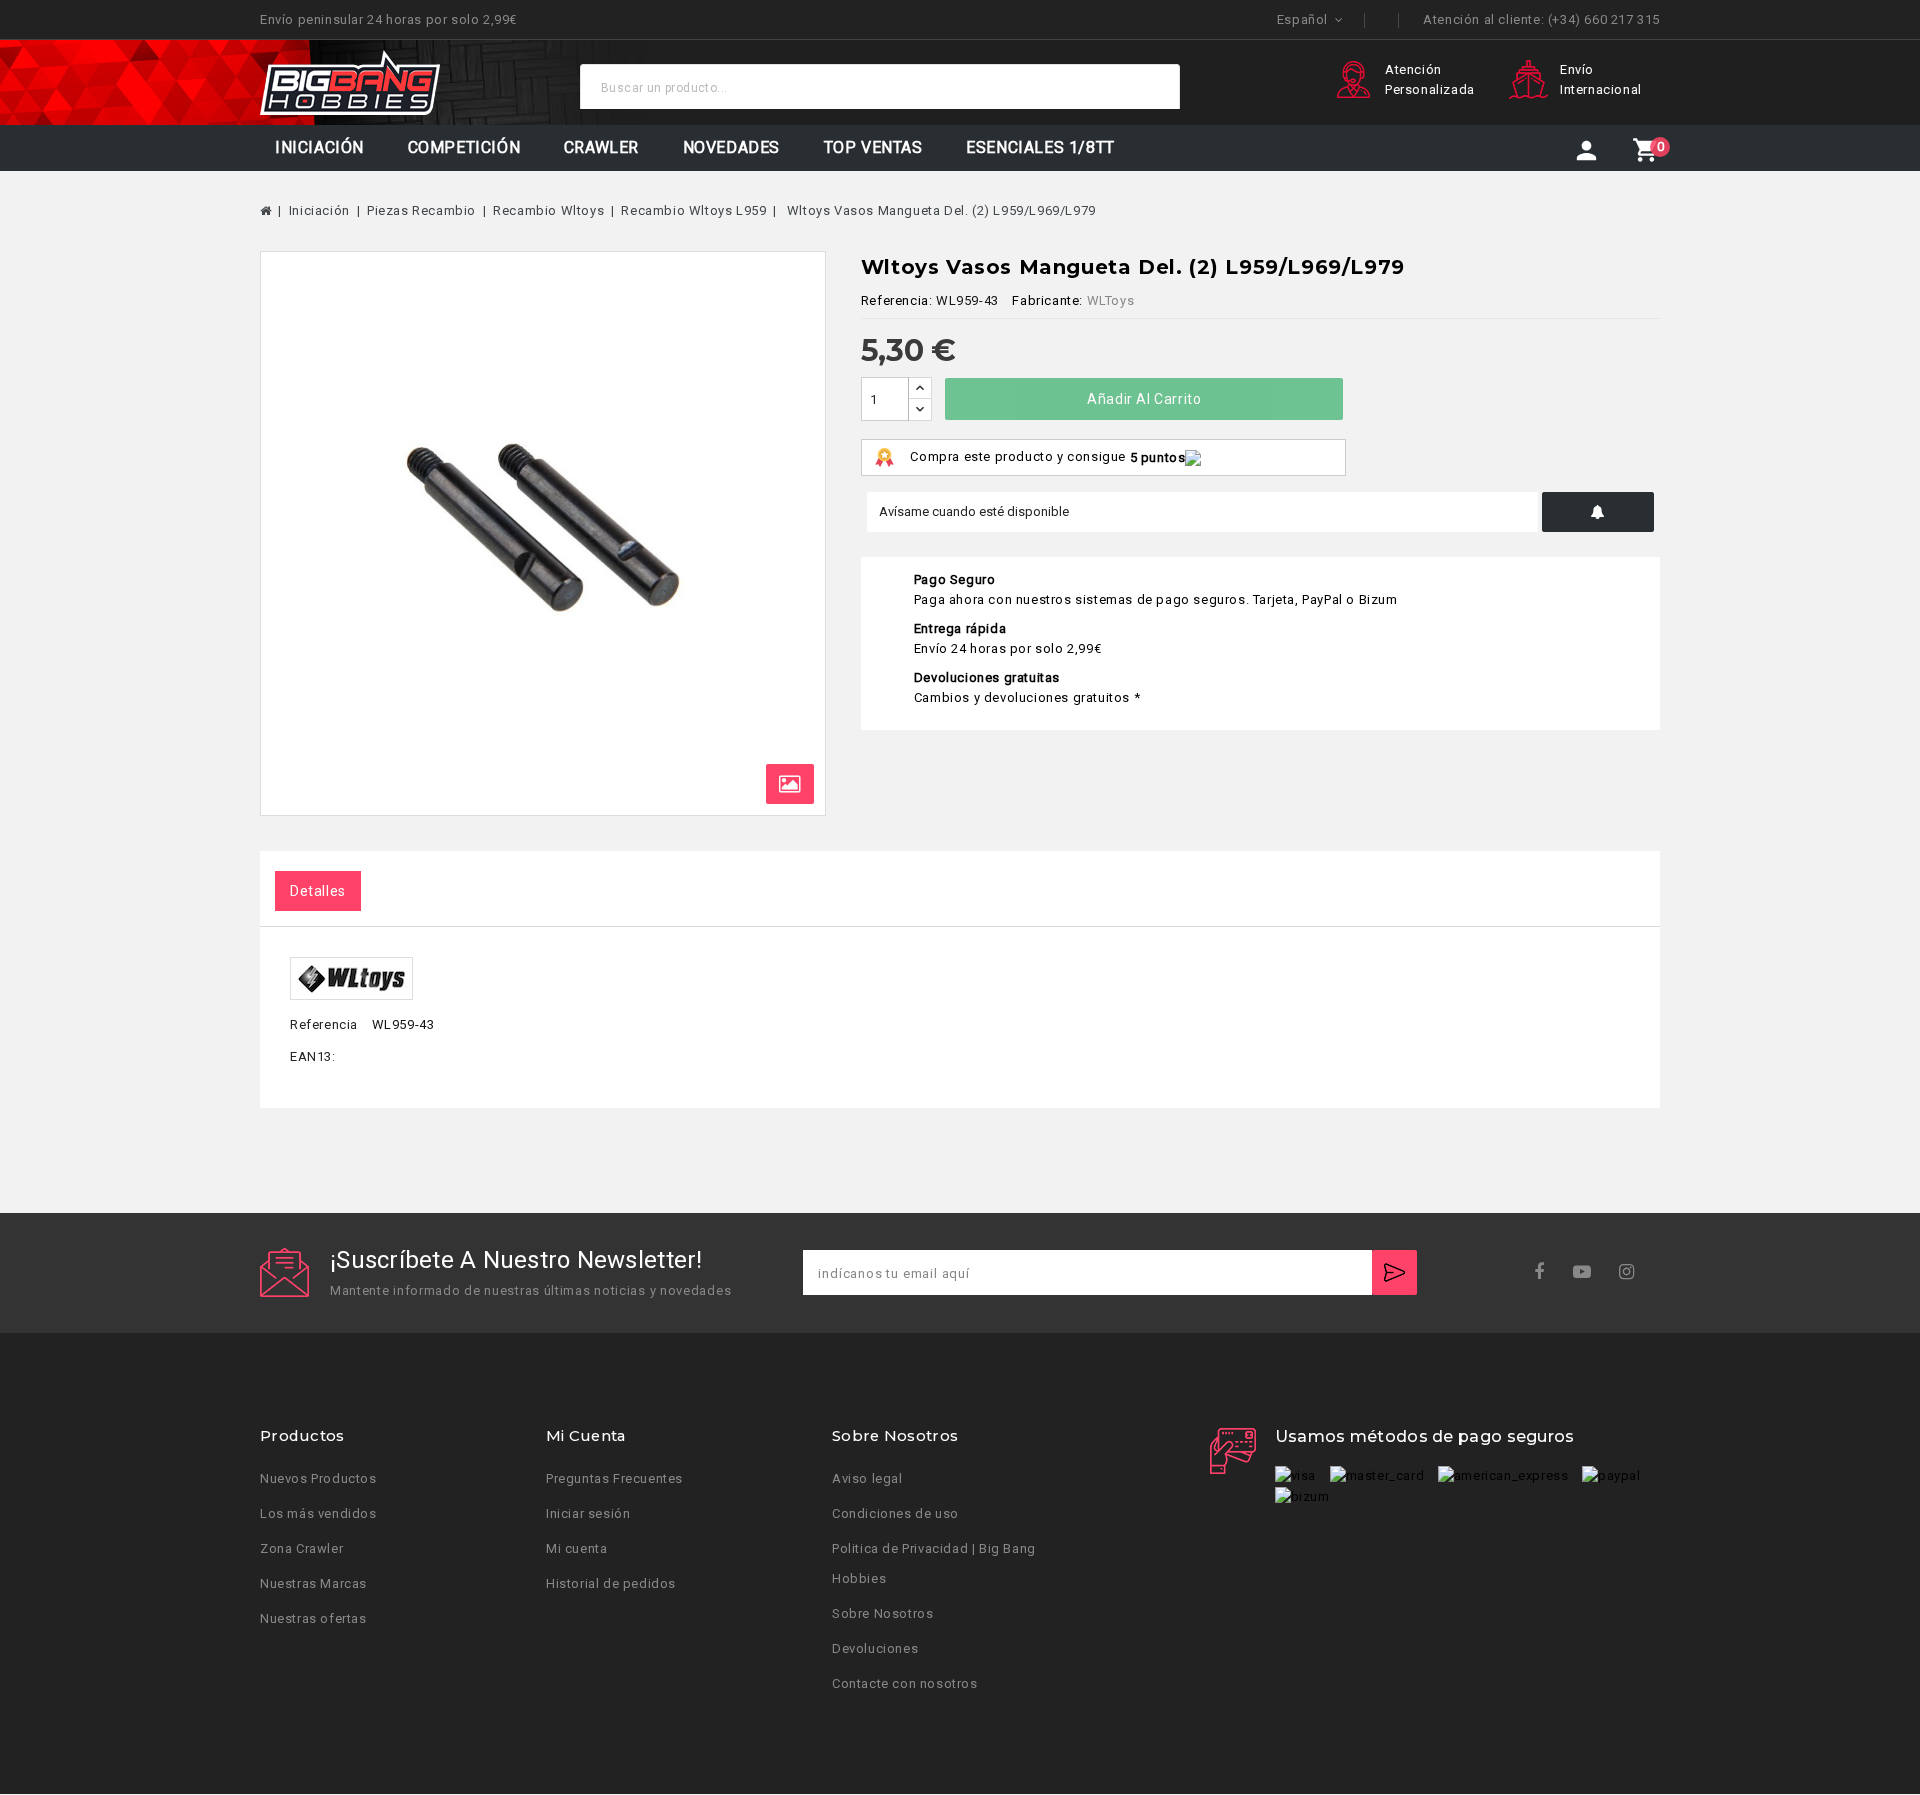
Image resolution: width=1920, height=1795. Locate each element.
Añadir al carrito (1144, 399)
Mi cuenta (576, 1549)
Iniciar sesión (588, 1514)
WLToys (1111, 300)
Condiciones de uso (895, 1514)
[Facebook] (1545, 1272)
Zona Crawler (301, 1549)
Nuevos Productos (318, 1479)
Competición (464, 147)
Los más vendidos (318, 1514)
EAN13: (313, 1056)
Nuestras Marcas (313, 1584)
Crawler (601, 147)
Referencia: (897, 300)
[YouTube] (1588, 1272)
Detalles (318, 891)
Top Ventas (873, 147)
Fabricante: (1047, 300)
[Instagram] (1633, 1272)
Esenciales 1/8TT (1040, 147)
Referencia (324, 1024)
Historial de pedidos (611, 1584)
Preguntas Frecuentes (614, 1479)
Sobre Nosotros (882, 1614)
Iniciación (319, 147)
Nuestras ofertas (313, 1619)
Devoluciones (875, 1649)
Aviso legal (867, 1479)
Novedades (731, 147)
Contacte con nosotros (905, 1684)
